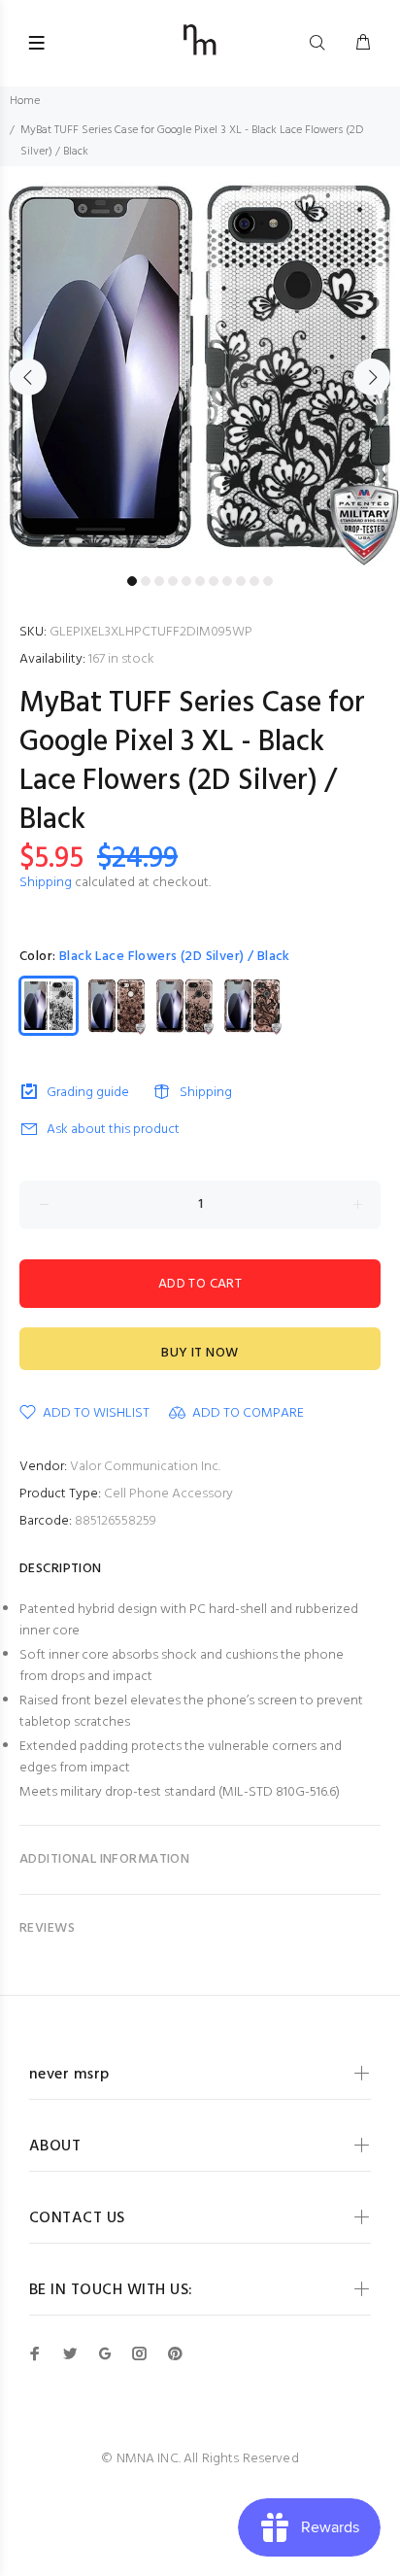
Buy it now (200, 1353)
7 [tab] (214, 581)
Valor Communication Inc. (145, 1467)
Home (25, 101)
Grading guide (88, 1093)
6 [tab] (200, 581)
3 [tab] (159, 581)
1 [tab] (132, 581)
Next (372, 377)
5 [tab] (186, 581)
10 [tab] (254, 581)
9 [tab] (241, 581)
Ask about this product (113, 1130)
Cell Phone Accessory (168, 1494)
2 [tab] (146, 581)
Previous (28, 377)
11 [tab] (268, 581)
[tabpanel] (200, 366)
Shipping (46, 883)
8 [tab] (227, 581)
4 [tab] (173, 581)
